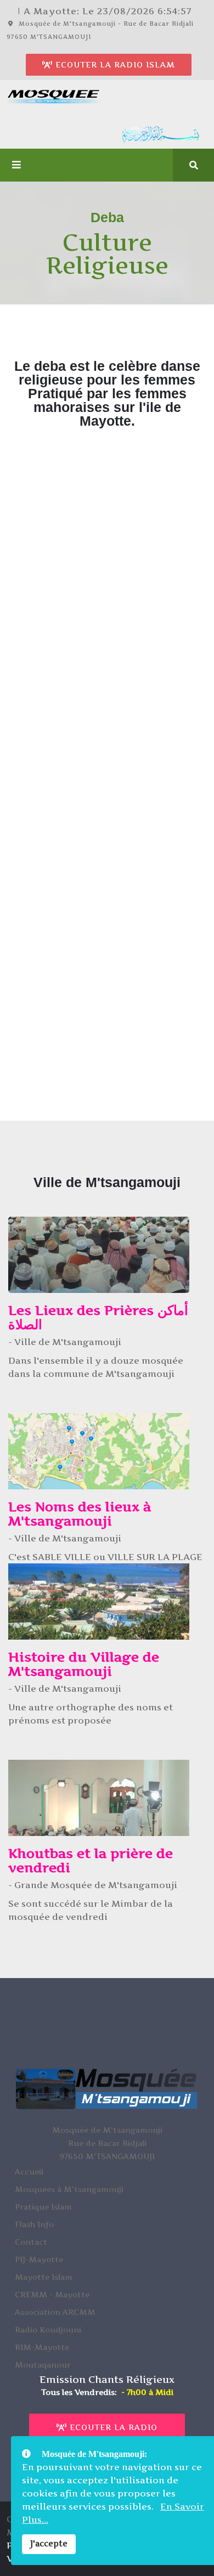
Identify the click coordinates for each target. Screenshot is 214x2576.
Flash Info (34, 2224)
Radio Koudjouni (48, 2329)
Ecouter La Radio (112, 2427)
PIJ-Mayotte (39, 2259)
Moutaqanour (43, 2365)
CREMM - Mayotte (52, 2294)
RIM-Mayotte (42, 2347)
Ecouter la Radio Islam (114, 64)
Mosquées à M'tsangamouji (69, 2189)
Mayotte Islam (44, 2277)
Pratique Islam (43, 2207)
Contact (31, 2242)
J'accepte (49, 2544)
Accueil (29, 2171)
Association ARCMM (55, 2312)
